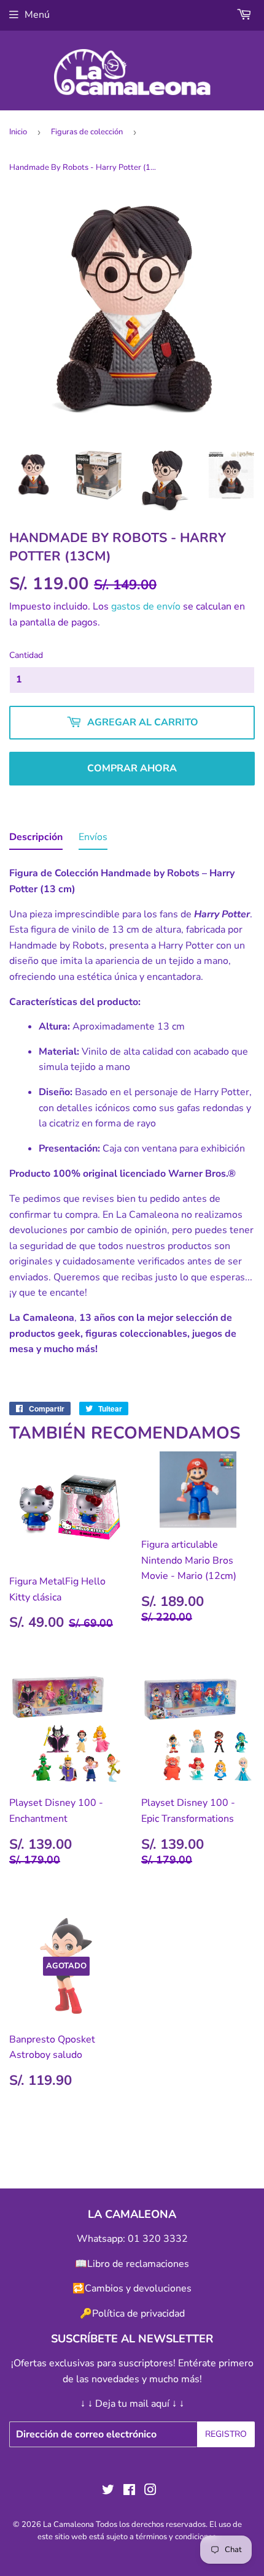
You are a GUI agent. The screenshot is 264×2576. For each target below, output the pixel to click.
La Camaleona (68, 2524)
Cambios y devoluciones (138, 2288)
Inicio (18, 132)
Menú (37, 15)
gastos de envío (146, 606)
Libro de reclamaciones (138, 2264)
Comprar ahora (132, 768)
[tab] (36, 840)
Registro (226, 2434)
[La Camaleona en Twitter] (108, 2491)
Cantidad (26, 655)
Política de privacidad (138, 2314)
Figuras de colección (87, 132)
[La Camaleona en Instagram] (150, 2491)
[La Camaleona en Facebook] (129, 2491)
